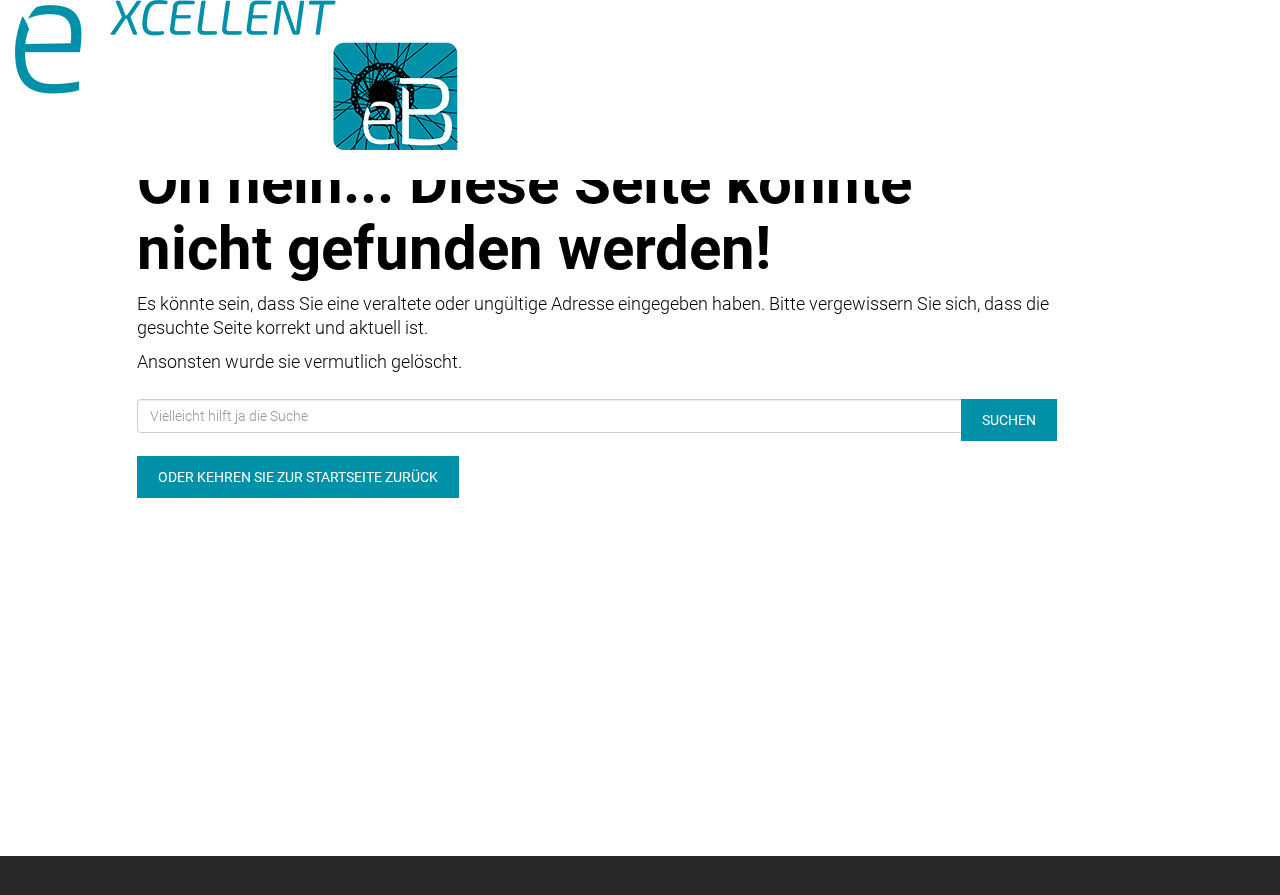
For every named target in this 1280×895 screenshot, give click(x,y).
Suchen (1009, 420)
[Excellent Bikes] (266, 75)
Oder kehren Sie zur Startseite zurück (298, 477)
